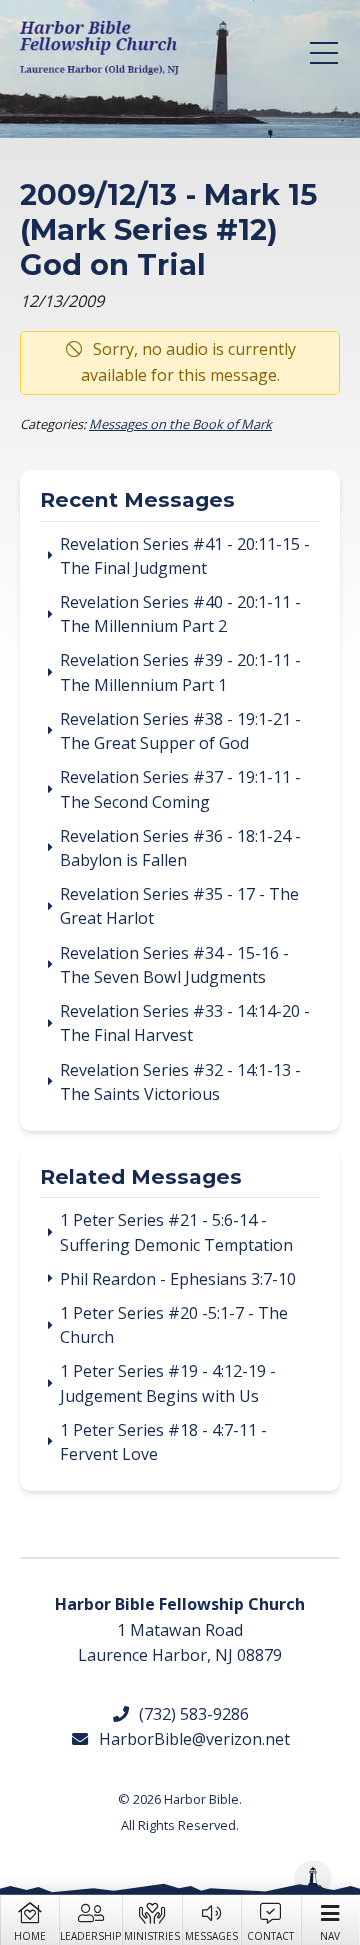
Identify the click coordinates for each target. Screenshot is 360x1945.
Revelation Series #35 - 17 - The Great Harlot (179, 906)
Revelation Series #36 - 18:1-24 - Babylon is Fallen (180, 848)
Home (30, 1936)
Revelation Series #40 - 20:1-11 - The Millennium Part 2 (180, 614)
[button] (324, 53)
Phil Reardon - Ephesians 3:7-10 (178, 1279)
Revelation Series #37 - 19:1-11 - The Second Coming (180, 789)
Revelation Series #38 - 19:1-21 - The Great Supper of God (180, 731)
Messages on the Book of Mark (180, 424)
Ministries (152, 1936)
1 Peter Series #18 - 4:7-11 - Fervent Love (163, 1442)
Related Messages (141, 1178)
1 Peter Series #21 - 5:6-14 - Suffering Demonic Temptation (176, 1232)
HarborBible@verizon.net (190, 1739)
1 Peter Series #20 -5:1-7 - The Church (174, 1325)
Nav (330, 1936)
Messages (211, 1936)
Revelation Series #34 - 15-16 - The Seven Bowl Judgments (174, 965)
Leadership (90, 1936)
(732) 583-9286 (190, 1714)
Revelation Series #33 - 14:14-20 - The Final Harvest (185, 1023)
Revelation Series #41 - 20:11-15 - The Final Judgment (185, 556)
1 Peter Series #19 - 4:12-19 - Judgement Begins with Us (168, 1383)
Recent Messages (137, 501)
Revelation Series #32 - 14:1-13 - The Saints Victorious (180, 1082)
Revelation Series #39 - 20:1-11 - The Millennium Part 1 (180, 672)
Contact (270, 1936)
